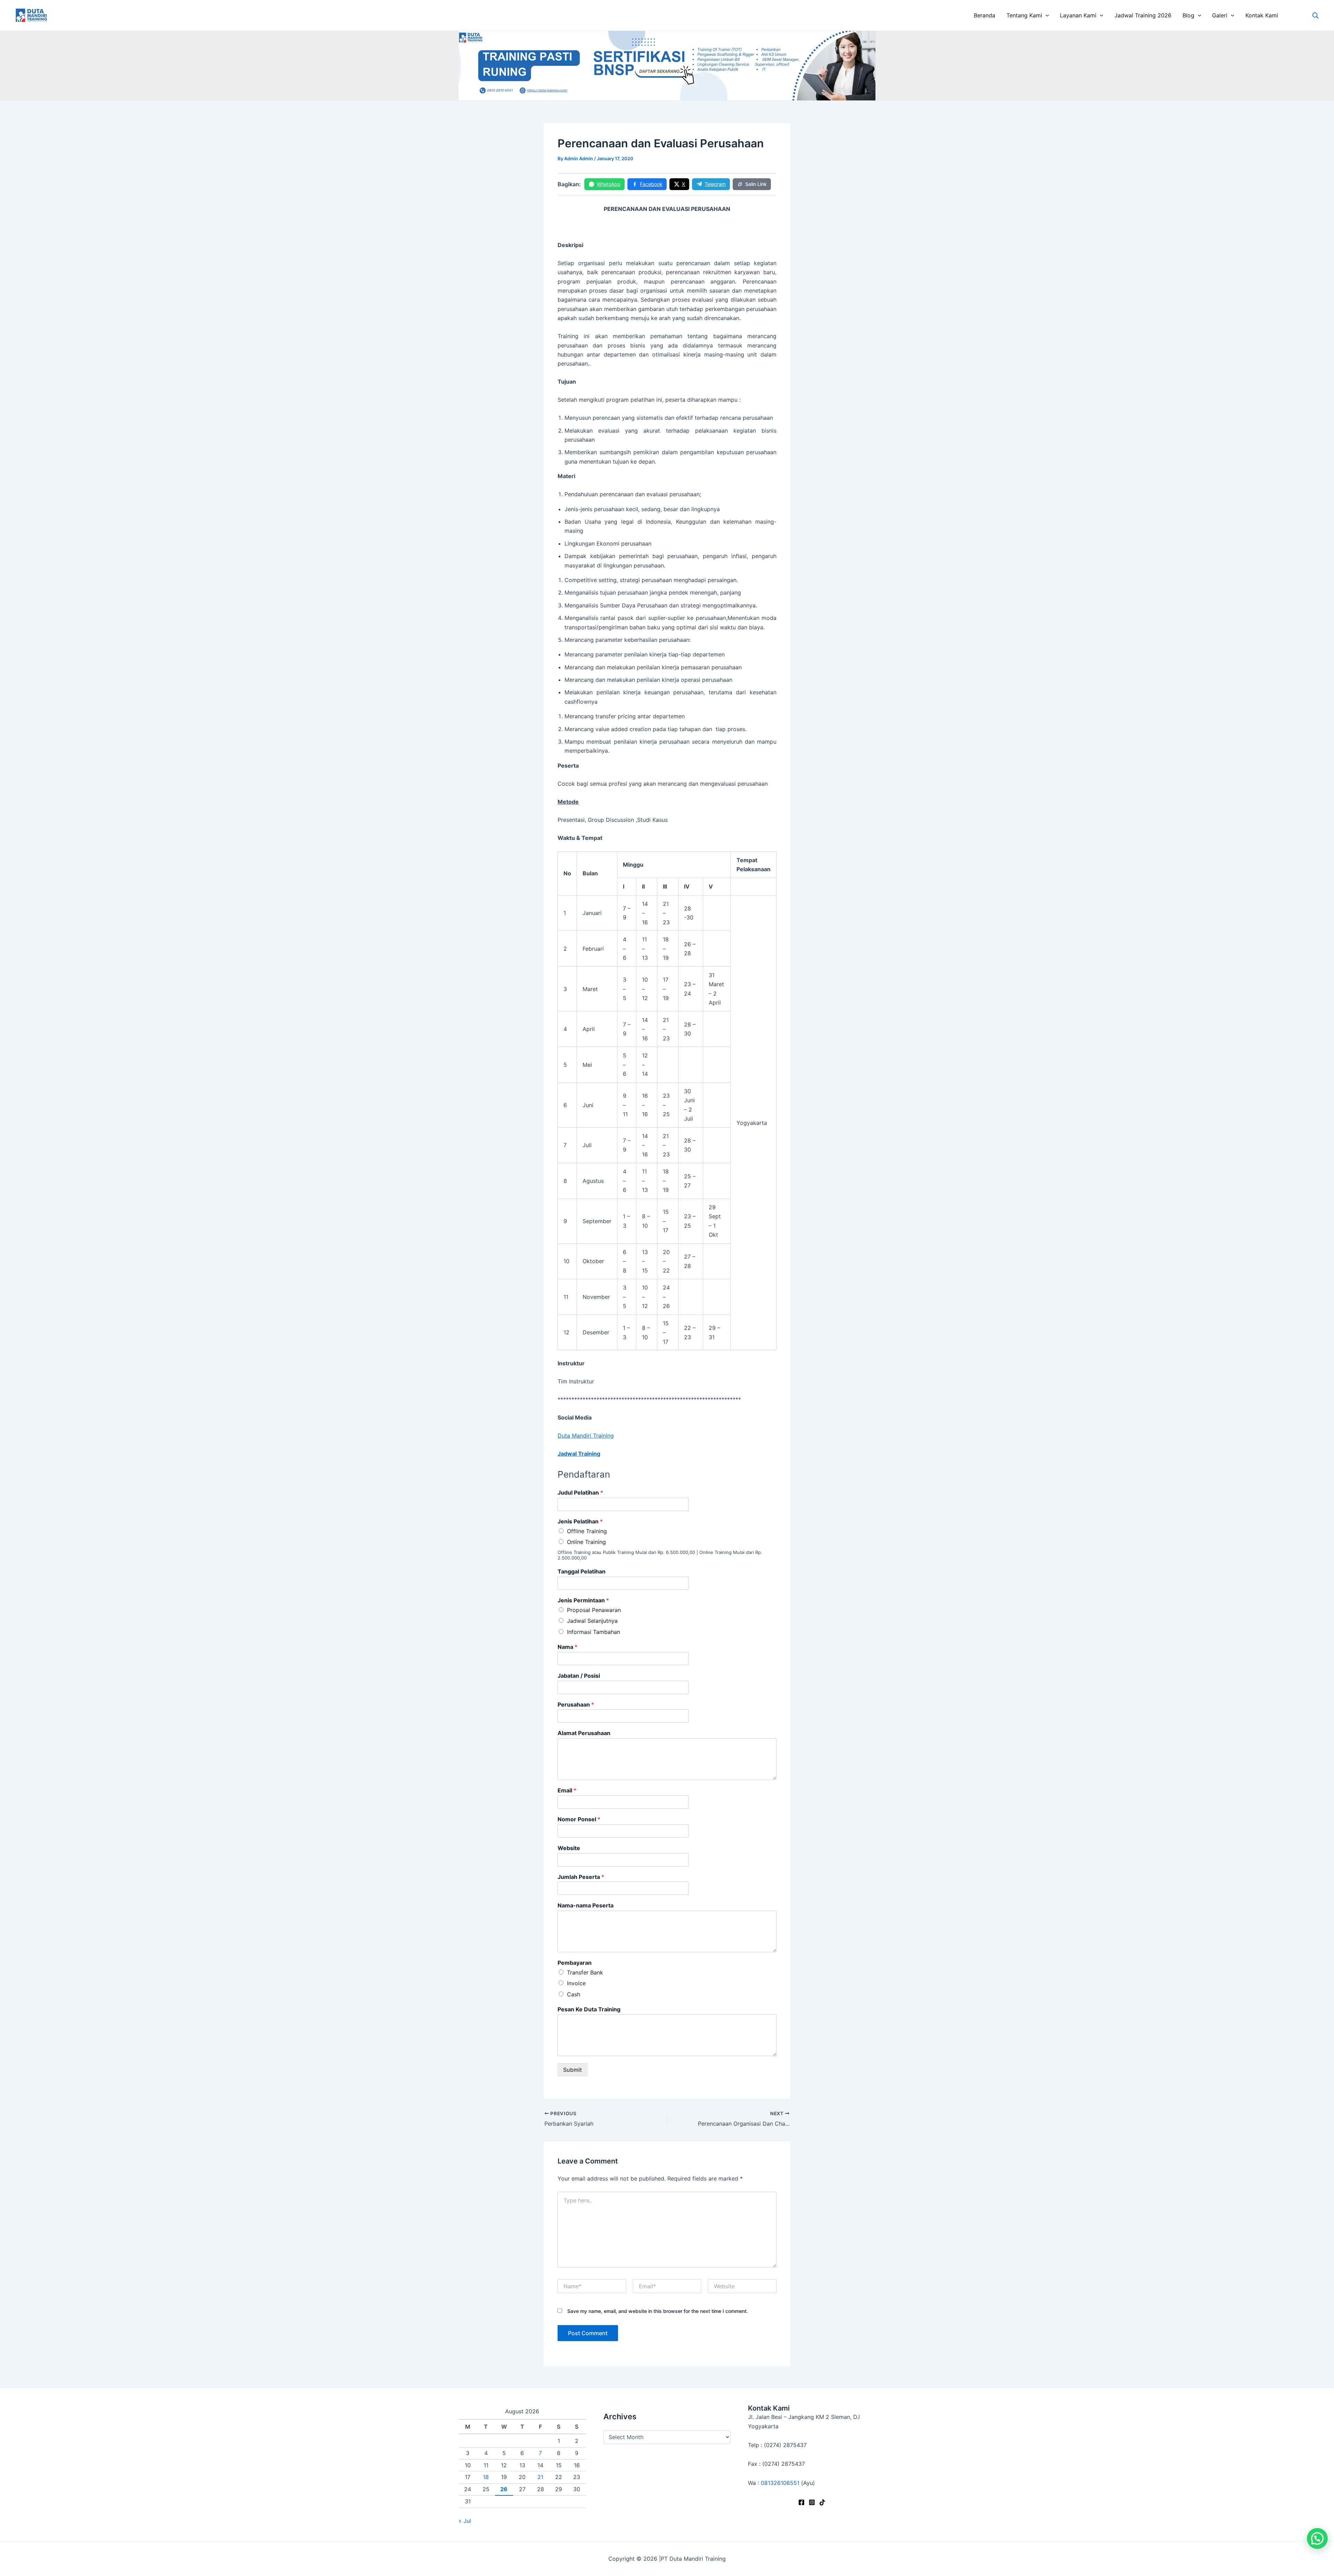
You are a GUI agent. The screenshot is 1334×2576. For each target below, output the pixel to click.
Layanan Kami (1078, 15)
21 (540, 2477)
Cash (574, 1994)
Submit (573, 2070)
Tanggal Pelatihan (582, 1571)
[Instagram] (812, 2502)
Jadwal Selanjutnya (592, 1621)
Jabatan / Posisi (579, 1676)
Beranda (985, 15)
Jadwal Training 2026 (1143, 15)
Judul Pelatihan (580, 1493)
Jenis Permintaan (583, 1600)
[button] (1317, 2538)
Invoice (576, 1983)
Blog (1188, 15)
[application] (1046, 15)
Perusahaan (576, 1704)
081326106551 (780, 2483)
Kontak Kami (1262, 15)
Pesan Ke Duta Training (589, 2009)
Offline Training (587, 1531)
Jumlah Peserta (581, 1877)
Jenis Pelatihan (580, 1521)
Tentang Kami (1024, 15)
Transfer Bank (585, 1972)
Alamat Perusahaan (584, 1733)
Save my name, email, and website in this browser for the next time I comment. (658, 2311)
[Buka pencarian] (1315, 15)
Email (567, 1790)
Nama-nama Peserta (586, 1905)
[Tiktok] (822, 2502)
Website (569, 1848)
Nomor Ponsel (579, 1819)
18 (486, 2477)
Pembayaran (575, 1963)
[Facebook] (801, 2502)
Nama (567, 1647)
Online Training (586, 1542)
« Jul (465, 2521)
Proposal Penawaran (594, 1610)
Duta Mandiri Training (586, 1436)
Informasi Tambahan (594, 1632)
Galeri (1220, 15)
